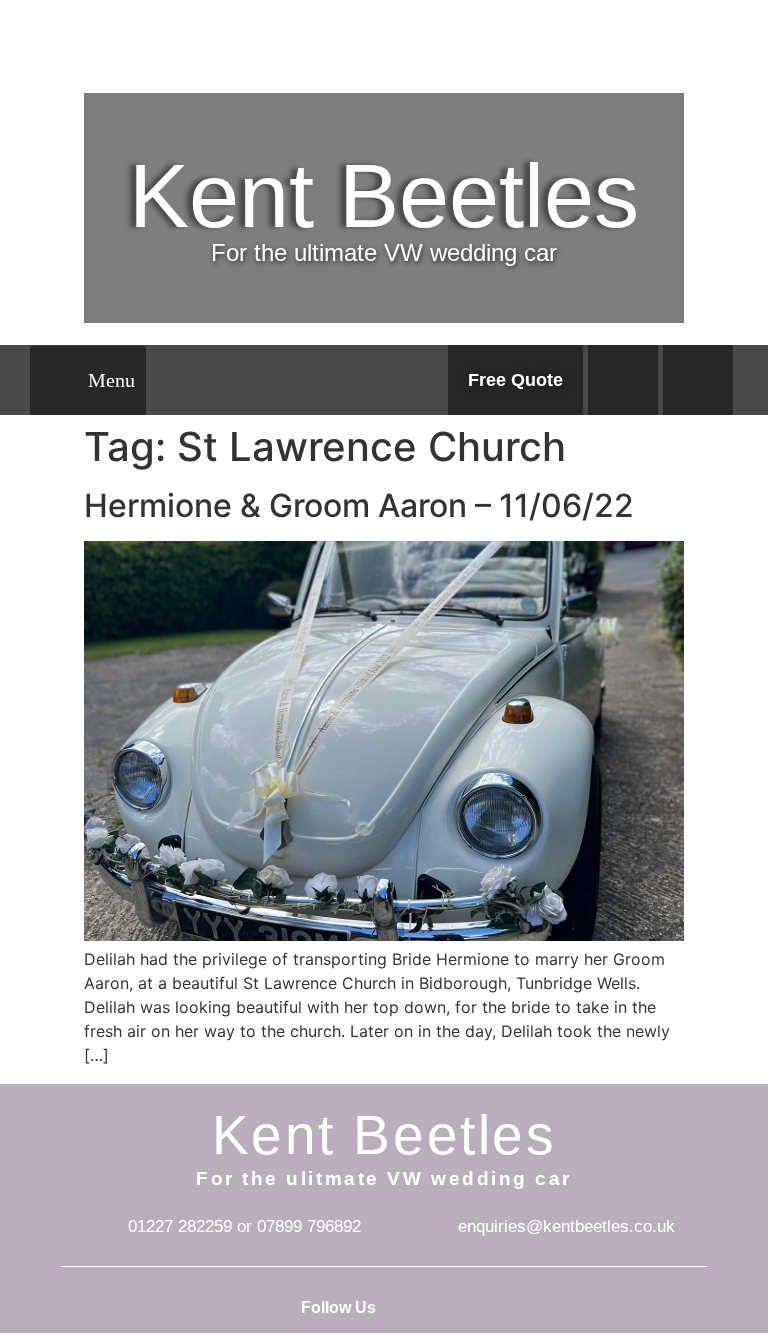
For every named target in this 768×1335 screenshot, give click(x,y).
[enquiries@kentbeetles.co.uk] (429, 1227)
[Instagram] (698, 380)
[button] (88, 380)
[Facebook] (623, 380)
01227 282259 (180, 1226)
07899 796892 (309, 1226)
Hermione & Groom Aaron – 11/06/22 (359, 505)
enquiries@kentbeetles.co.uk (566, 1226)
